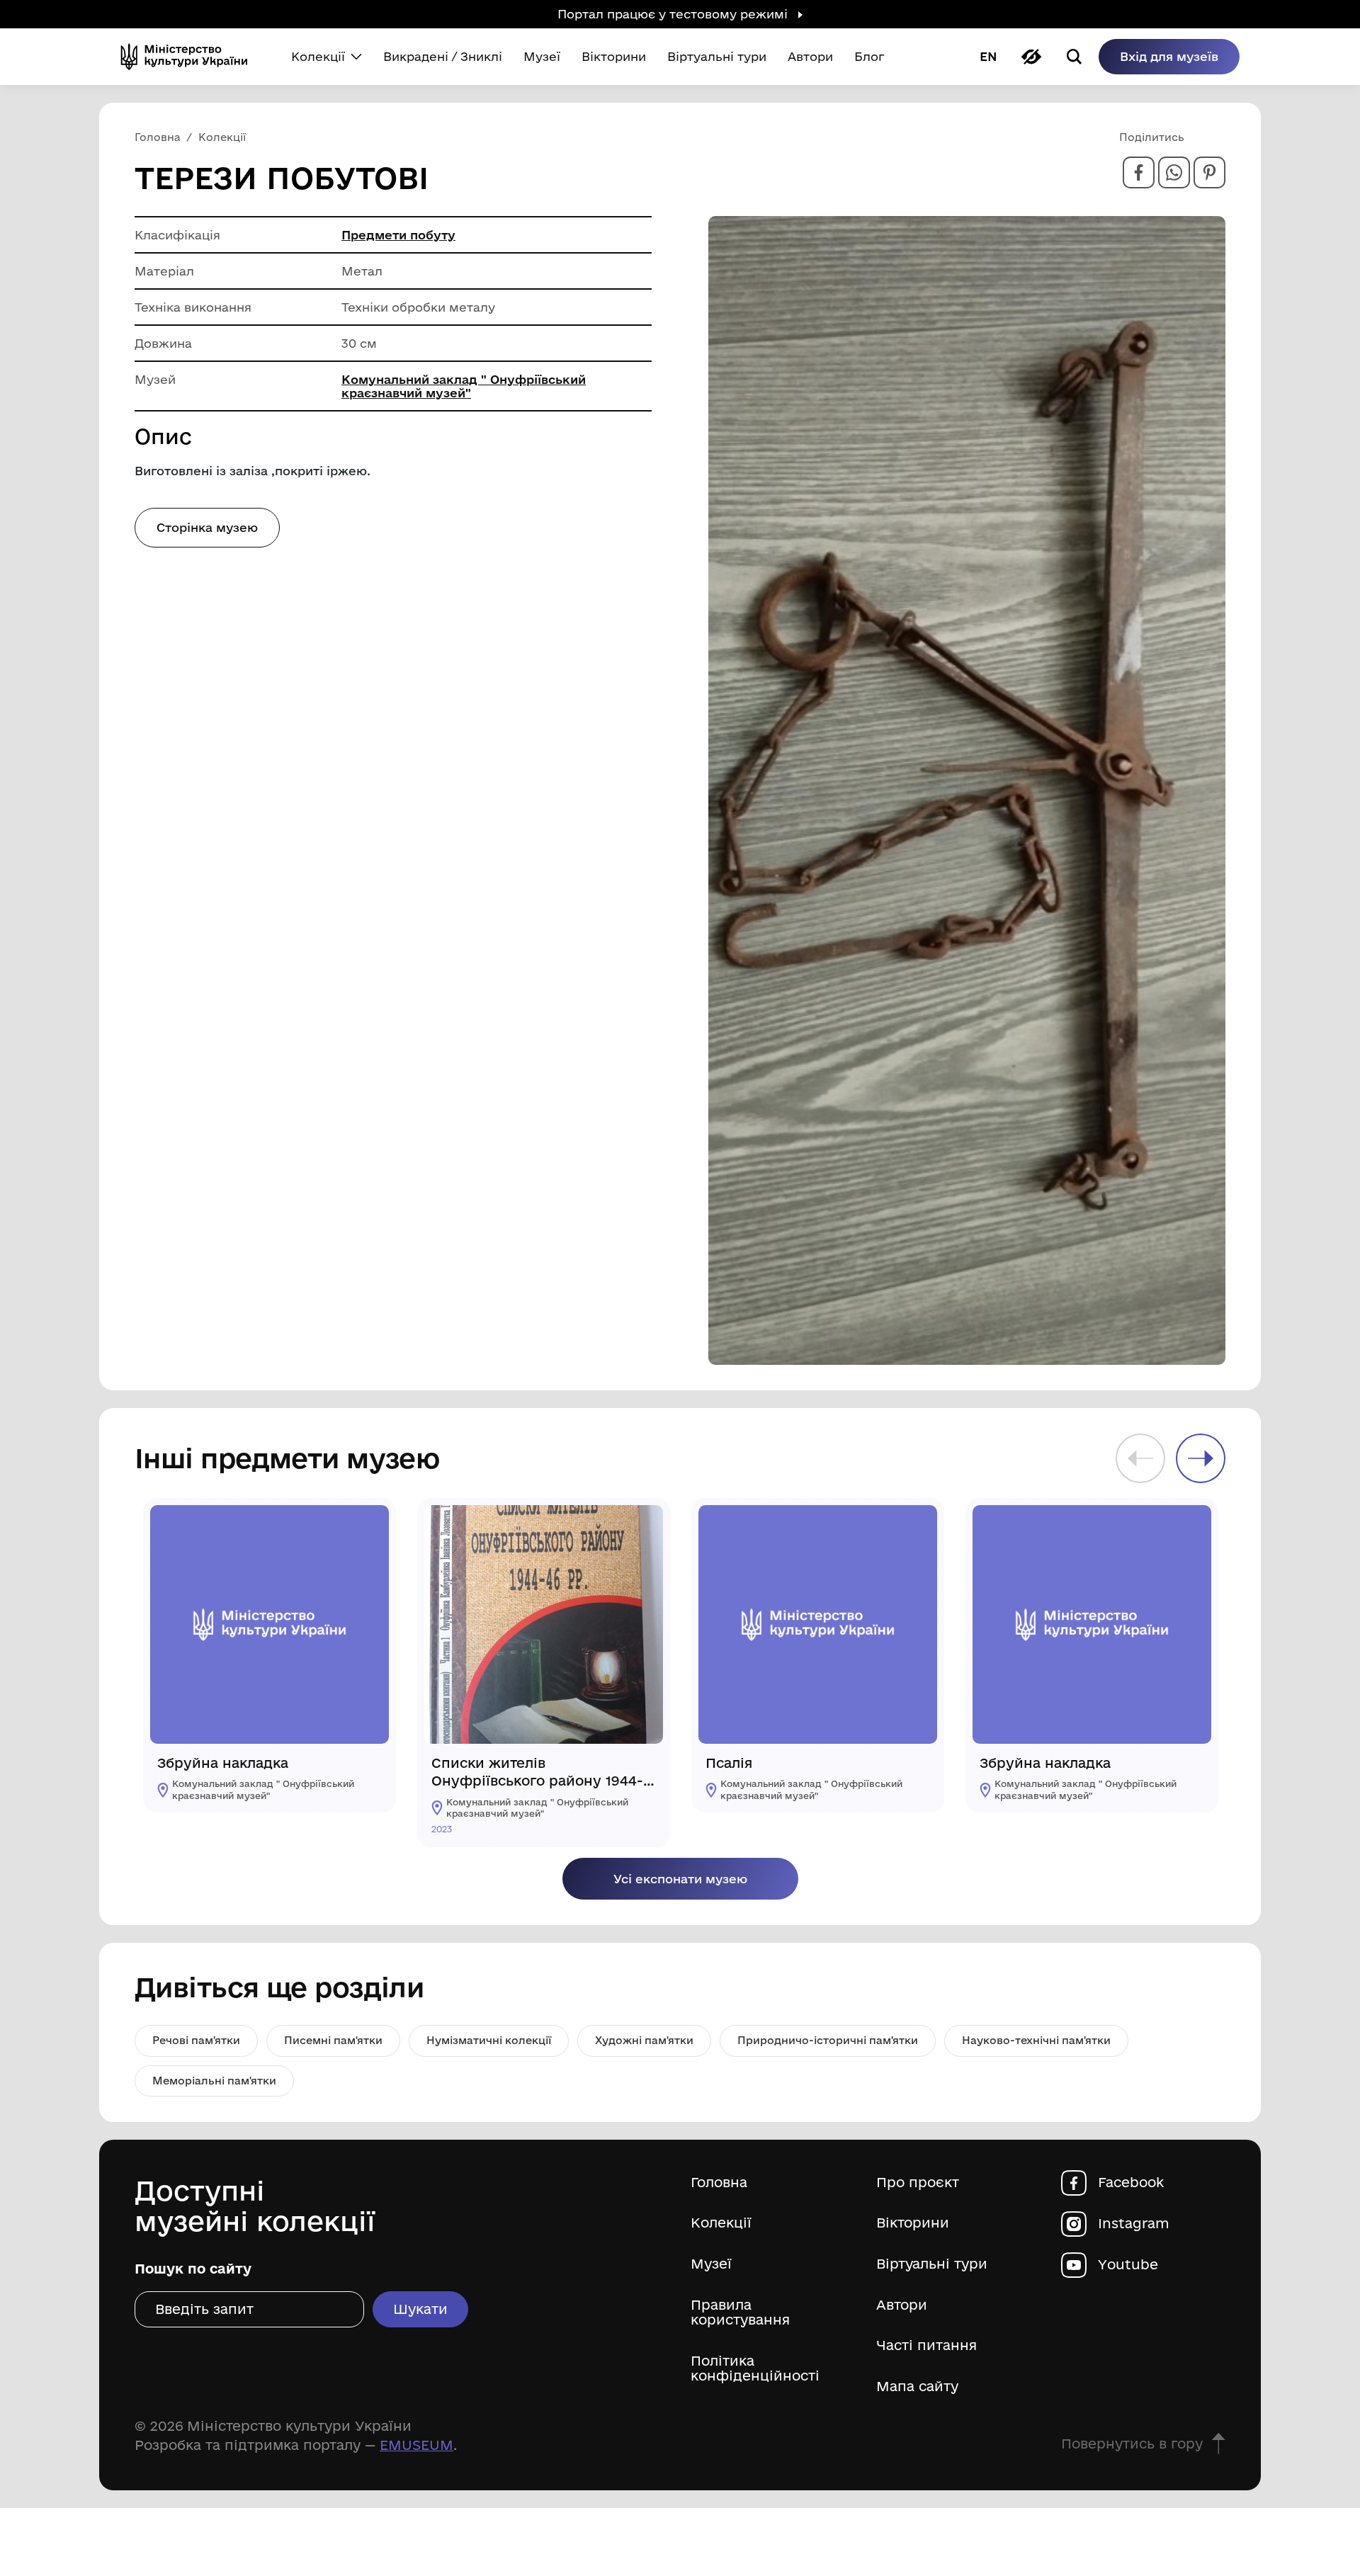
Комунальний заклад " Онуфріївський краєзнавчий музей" (464, 386)
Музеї (711, 2264)
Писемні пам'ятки (333, 2040)
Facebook (1131, 2183)
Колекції (721, 2223)
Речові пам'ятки (196, 2040)
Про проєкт (918, 2183)
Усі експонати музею (680, 1879)
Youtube (1128, 2265)
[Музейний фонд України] (190, 57)
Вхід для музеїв (1169, 56)
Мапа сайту (917, 2387)
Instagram (1134, 2224)
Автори (902, 2305)
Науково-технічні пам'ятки (1036, 2040)
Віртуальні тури (932, 2264)
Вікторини (913, 2223)
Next (1201, 1458)
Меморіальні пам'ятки (214, 2081)
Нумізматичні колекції (489, 2040)
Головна (719, 2183)
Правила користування (740, 2313)
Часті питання (926, 2345)
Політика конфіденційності (755, 2369)
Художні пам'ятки (644, 2040)
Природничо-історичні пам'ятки (828, 2040)
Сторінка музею (207, 527)
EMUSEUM (416, 2445)
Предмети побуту (398, 235)
